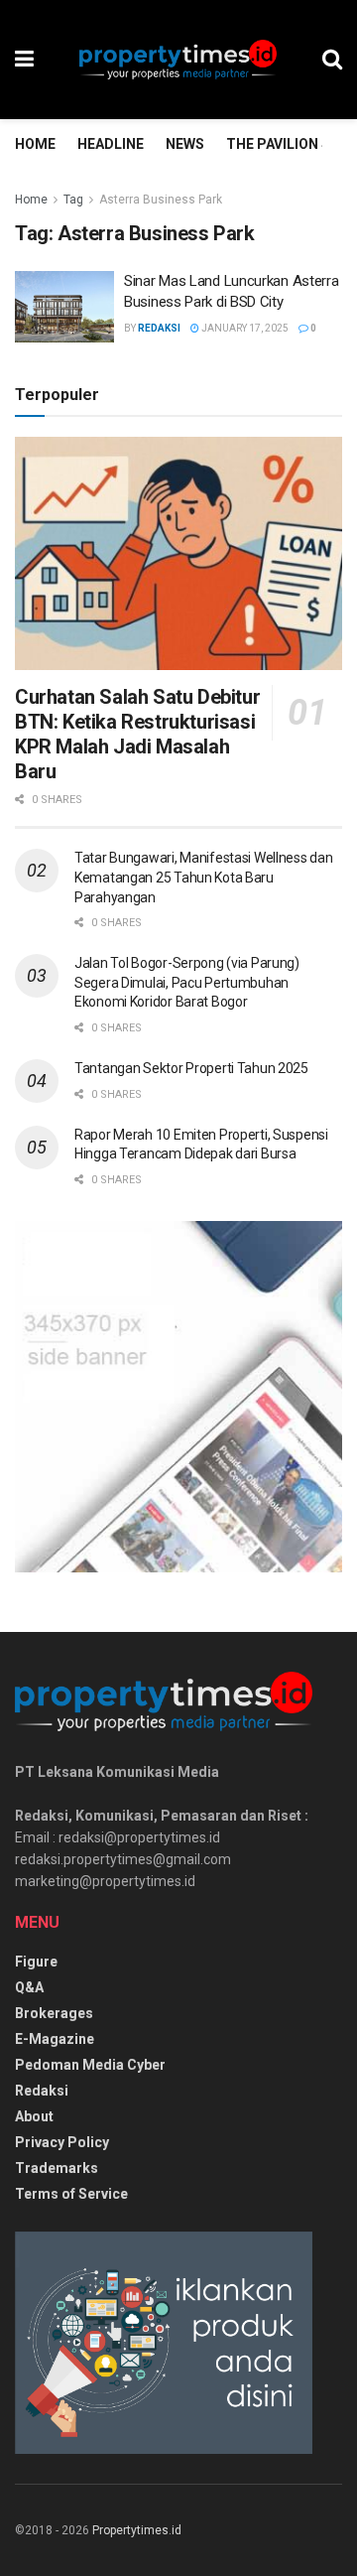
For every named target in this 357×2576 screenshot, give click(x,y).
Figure (36, 1962)
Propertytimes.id (137, 2530)
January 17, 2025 (244, 328)
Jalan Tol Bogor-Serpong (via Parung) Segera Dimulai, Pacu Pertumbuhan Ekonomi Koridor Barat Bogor (187, 982)
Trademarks (57, 2168)
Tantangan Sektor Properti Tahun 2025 (191, 1068)
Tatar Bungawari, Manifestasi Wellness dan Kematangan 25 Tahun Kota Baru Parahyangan (204, 877)
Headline (111, 144)
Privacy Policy (62, 2142)
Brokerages (54, 2013)
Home (35, 144)
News (185, 144)
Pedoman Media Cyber (90, 2065)
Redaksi (159, 328)
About (34, 2116)
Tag (73, 200)
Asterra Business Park (161, 200)
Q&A (29, 1987)
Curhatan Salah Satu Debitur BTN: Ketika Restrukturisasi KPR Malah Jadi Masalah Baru (137, 734)
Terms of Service (71, 2194)
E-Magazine (55, 2039)
